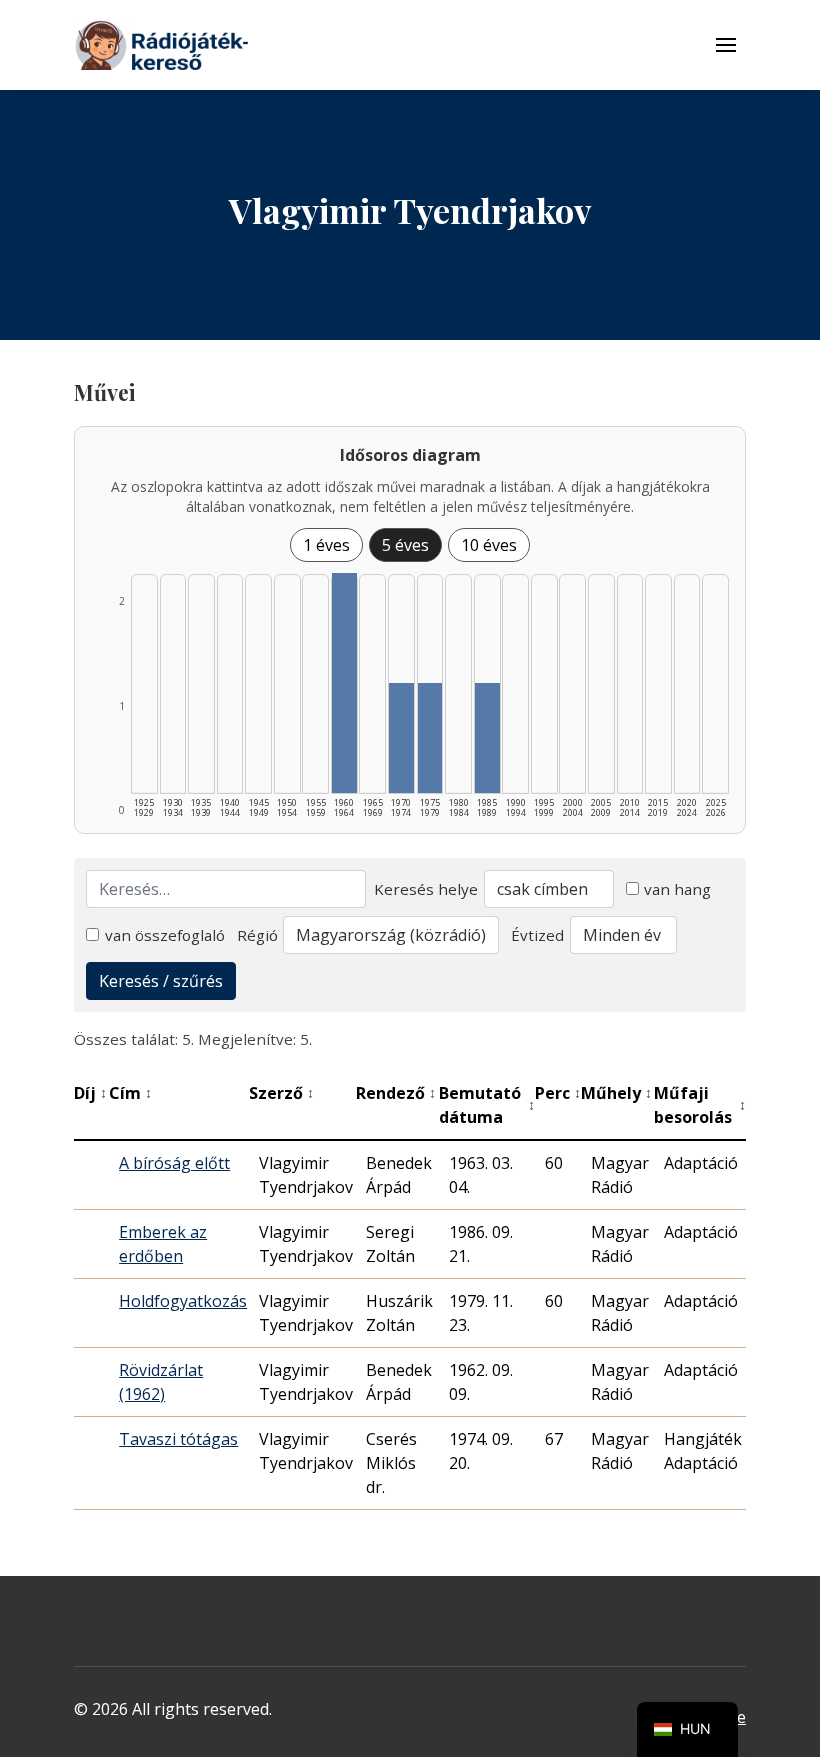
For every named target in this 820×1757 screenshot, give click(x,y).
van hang (677, 889)
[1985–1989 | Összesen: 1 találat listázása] (487, 738)
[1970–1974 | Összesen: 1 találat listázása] (401, 738)
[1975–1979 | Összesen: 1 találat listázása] (430, 738)
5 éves (405, 545)
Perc (558, 1093)
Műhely (616, 1093)
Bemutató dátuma (487, 1105)
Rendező (396, 1093)
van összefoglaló (165, 935)
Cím (130, 1093)
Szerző (281, 1093)
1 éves (326, 545)
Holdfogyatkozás (183, 1301)
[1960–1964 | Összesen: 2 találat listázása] (344, 683)
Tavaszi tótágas (178, 1439)
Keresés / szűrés (161, 981)
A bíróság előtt (174, 1163)
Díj (90, 1093)
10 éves (489, 545)
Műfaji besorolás (700, 1105)
